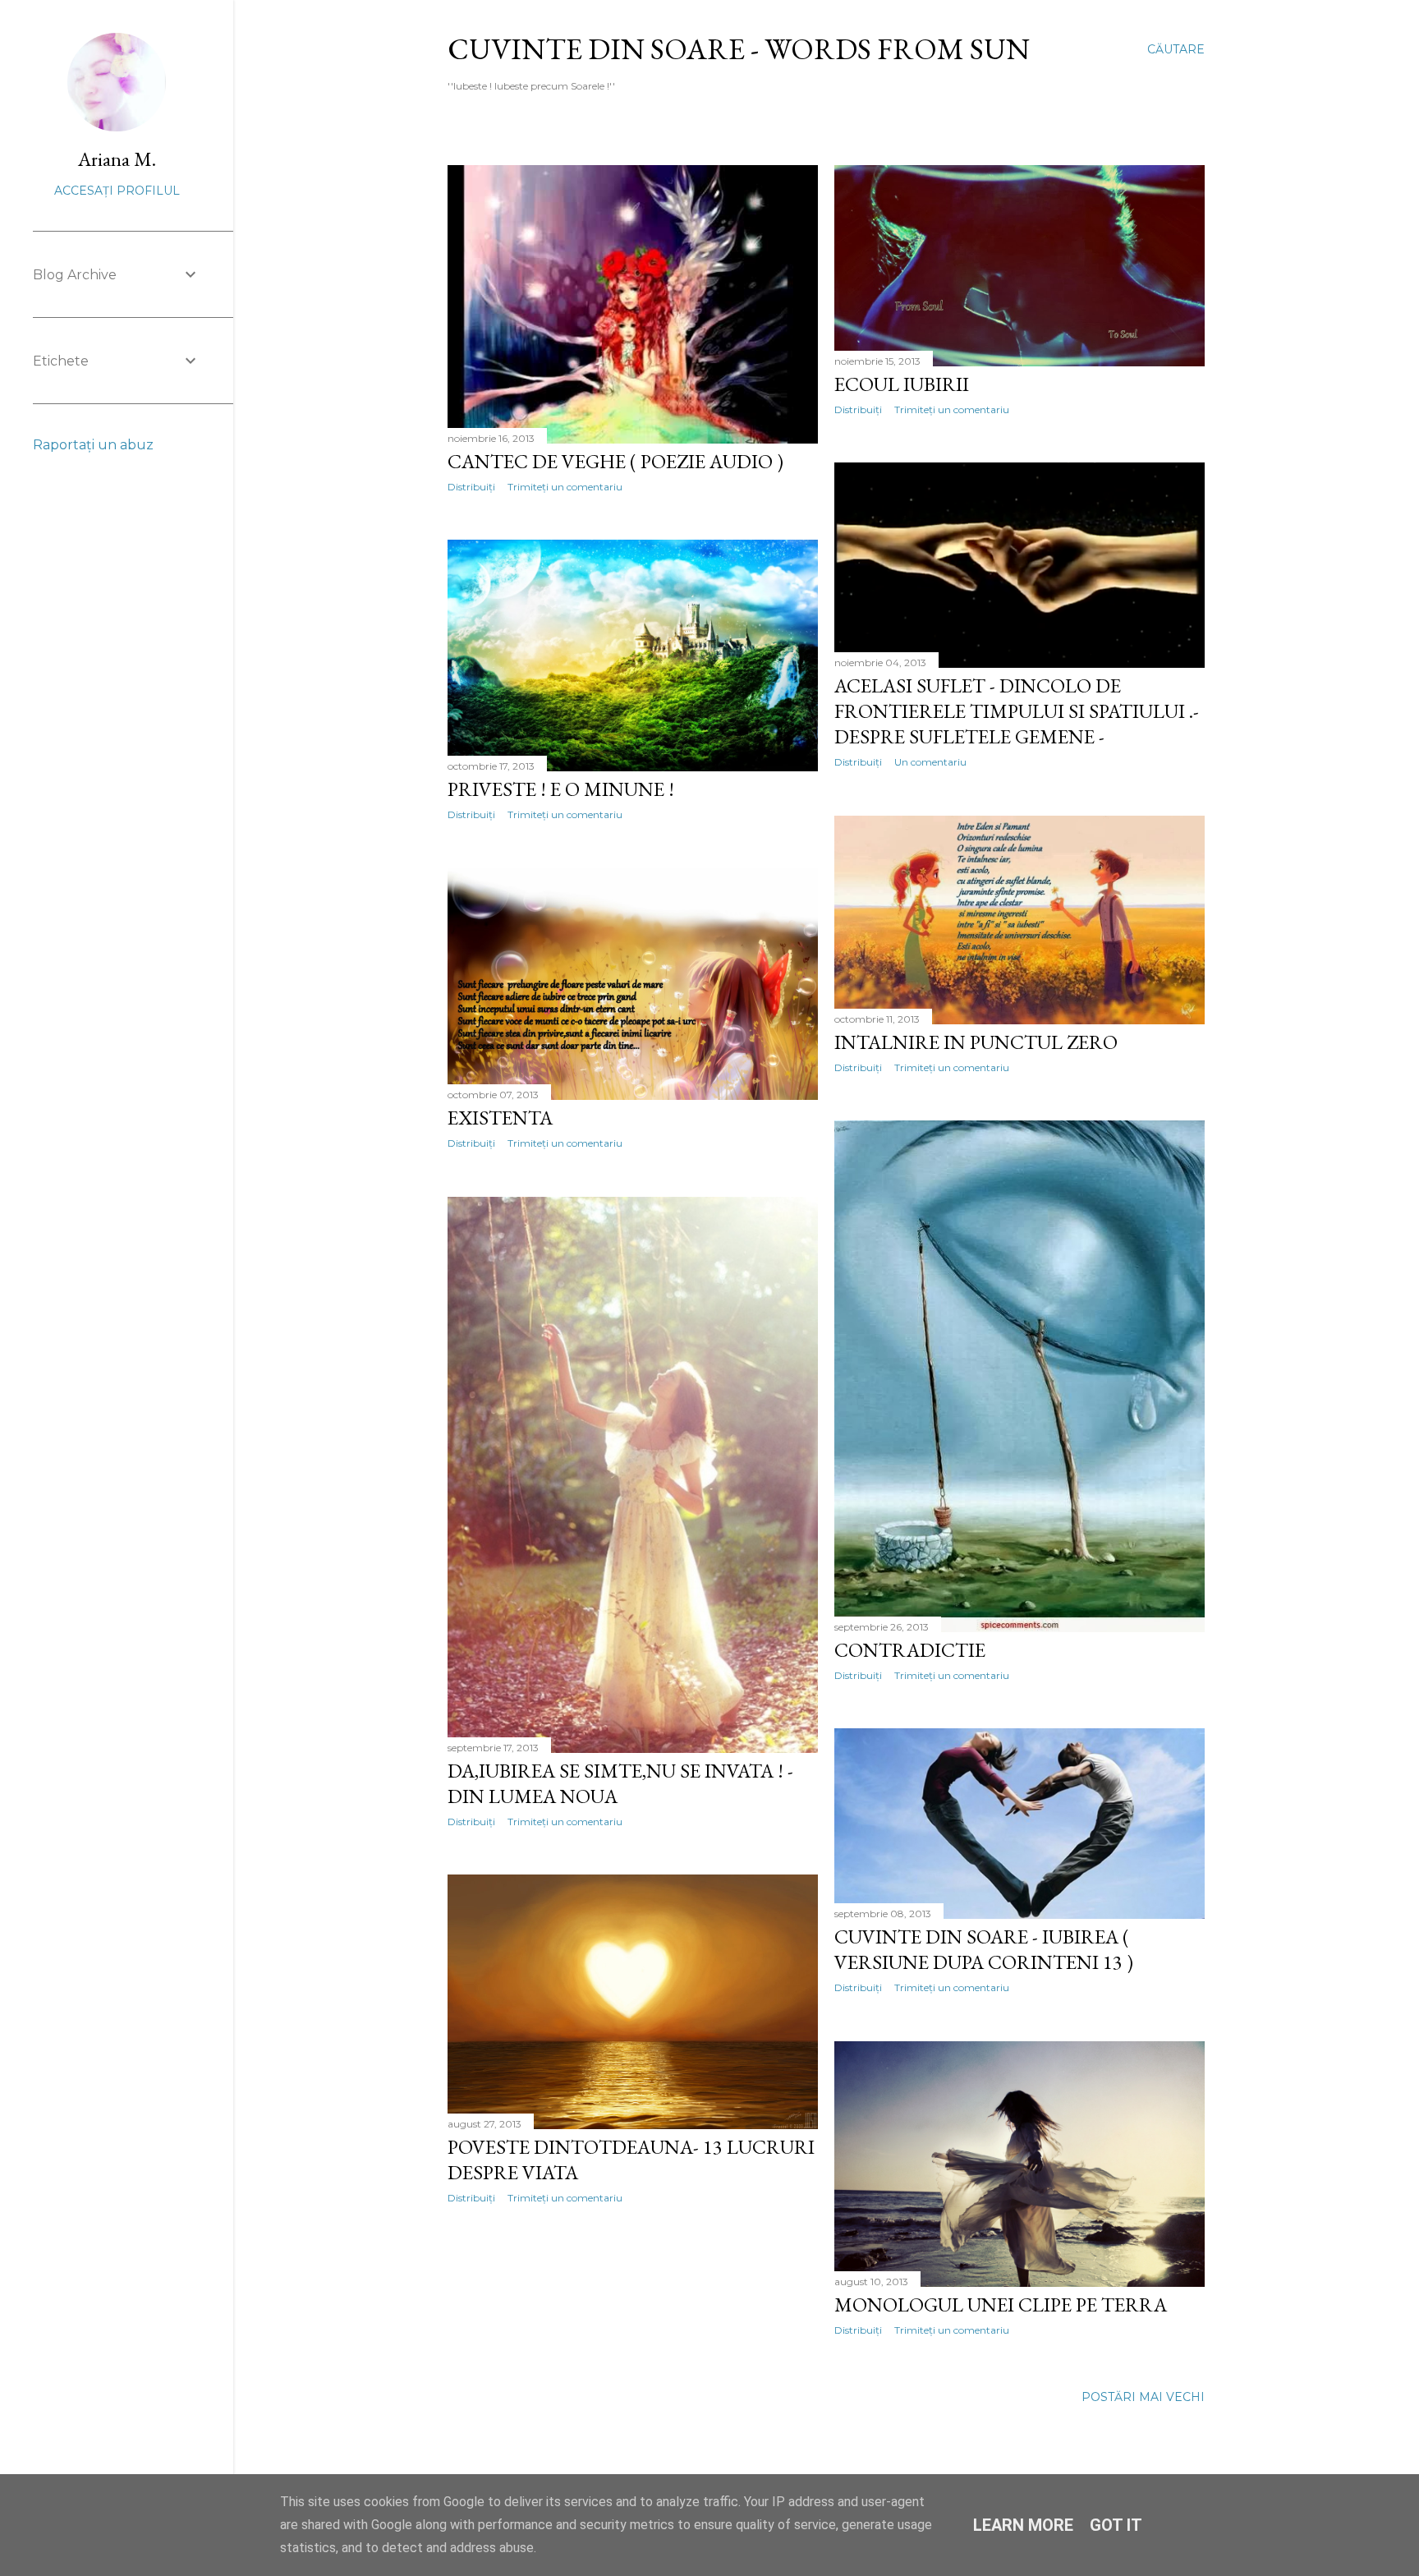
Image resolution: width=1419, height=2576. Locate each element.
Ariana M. (117, 159)
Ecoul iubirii (902, 384)
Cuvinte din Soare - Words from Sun (739, 49)
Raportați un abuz (93, 445)
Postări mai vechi (1143, 2397)
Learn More (1023, 2525)
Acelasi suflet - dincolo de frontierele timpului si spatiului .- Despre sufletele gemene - (1017, 711)
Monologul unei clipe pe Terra (1001, 2305)
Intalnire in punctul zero (976, 1042)
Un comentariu (930, 762)
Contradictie (910, 1650)
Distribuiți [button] (471, 487)
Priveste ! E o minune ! (561, 789)
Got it (1116, 2525)
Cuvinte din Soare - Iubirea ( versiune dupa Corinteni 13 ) (984, 1949)
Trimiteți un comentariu (565, 487)
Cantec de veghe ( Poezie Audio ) (615, 461)
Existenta (500, 1118)
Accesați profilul (117, 191)
